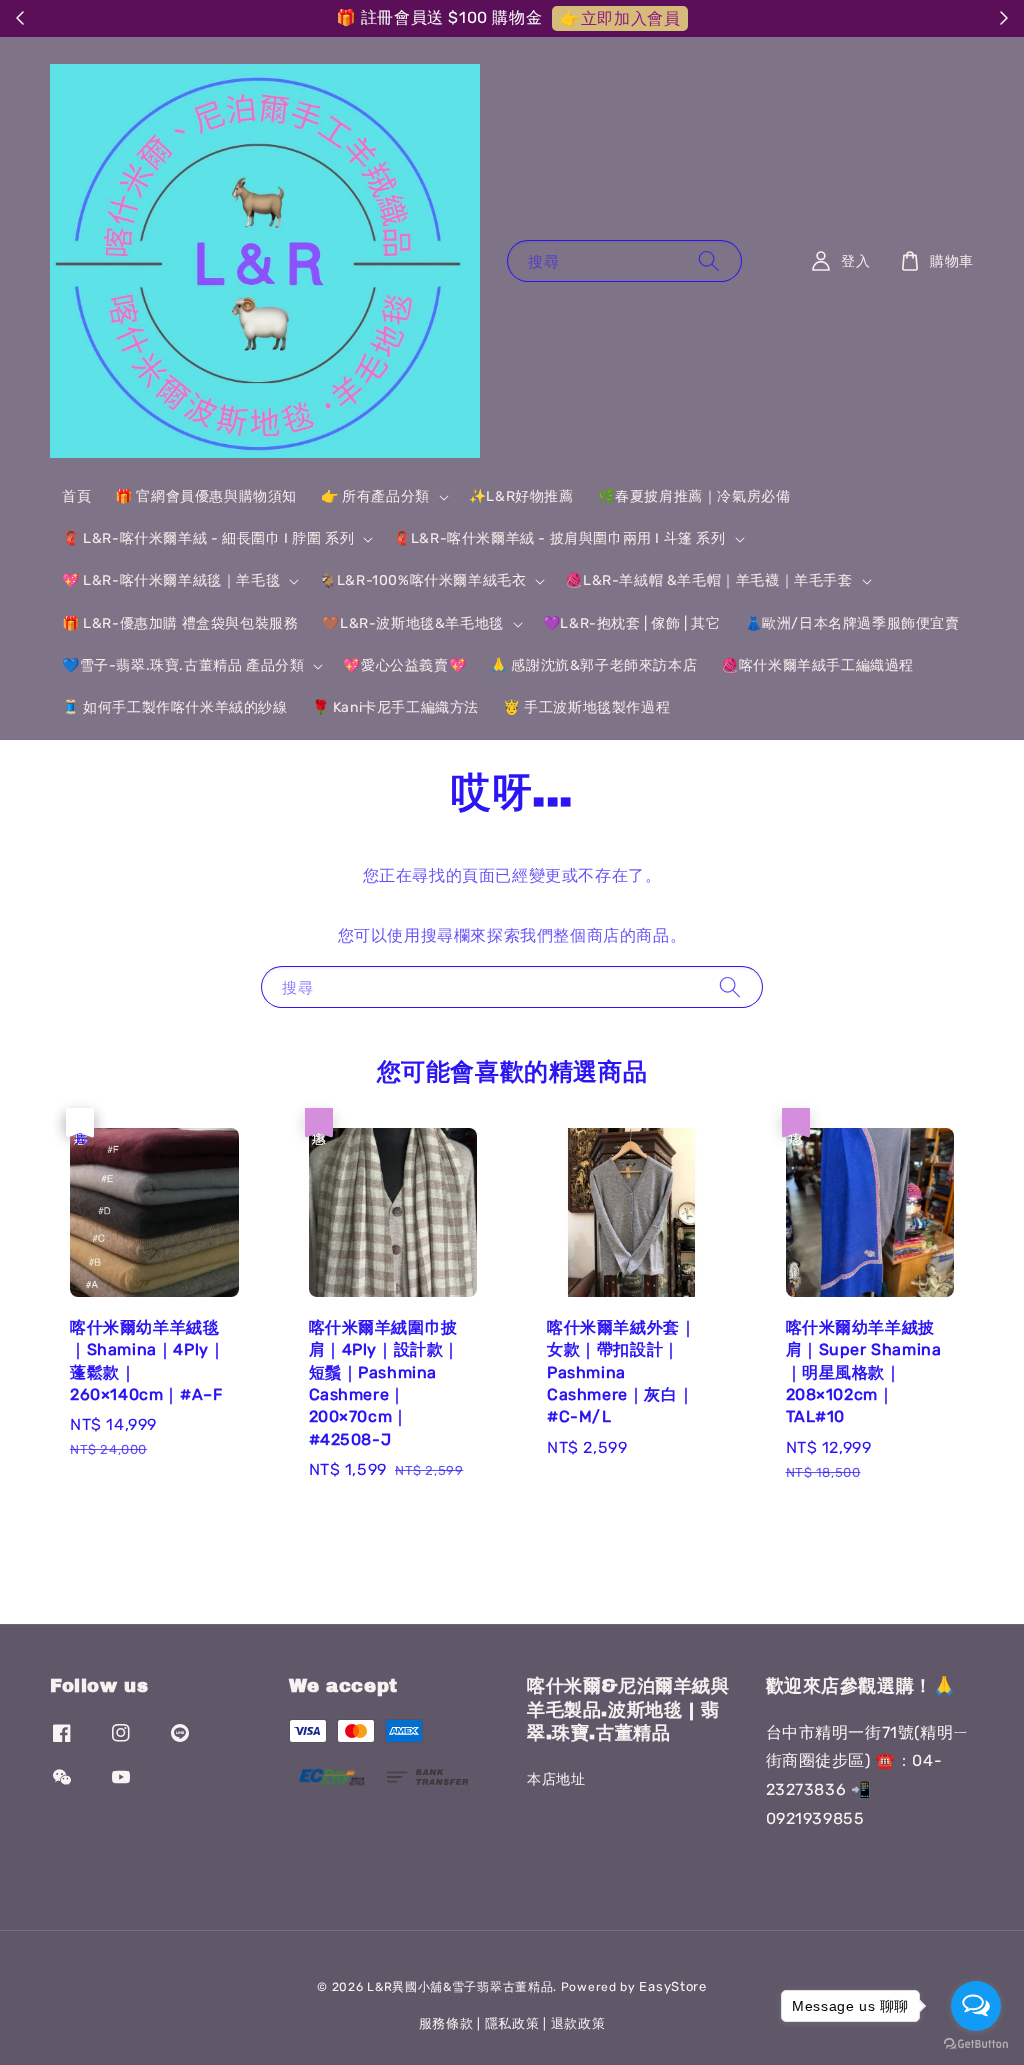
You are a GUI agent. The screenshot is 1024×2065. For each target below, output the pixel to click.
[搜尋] (709, 260)
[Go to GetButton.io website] (976, 2044)
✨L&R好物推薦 (521, 496)
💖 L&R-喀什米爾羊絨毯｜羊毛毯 (171, 580)
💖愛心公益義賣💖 (404, 665)
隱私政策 (512, 2023)
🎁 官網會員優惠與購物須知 (206, 496)
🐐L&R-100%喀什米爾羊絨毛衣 (422, 580)
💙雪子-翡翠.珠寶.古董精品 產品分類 (183, 665)
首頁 (76, 496)
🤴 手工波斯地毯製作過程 (586, 707)
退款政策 (578, 2023)
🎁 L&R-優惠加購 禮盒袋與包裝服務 (180, 623)
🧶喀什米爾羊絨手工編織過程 (817, 665)
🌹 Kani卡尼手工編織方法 (395, 707)
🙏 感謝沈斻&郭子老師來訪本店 (593, 665)
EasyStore (672, 1986)
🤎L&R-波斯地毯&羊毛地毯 (412, 623)
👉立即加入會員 (620, 18)
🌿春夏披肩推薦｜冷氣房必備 (694, 496)
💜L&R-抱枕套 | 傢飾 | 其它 (632, 623)
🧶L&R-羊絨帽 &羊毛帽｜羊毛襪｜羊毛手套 (708, 580)
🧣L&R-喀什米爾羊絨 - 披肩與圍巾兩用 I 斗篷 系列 (559, 538)
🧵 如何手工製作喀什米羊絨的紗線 (175, 707)
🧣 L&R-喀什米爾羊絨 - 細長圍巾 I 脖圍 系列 (208, 538)
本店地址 (556, 1779)
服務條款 (446, 2023)
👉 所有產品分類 (375, 496)
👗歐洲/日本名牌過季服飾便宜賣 (852, 623)
